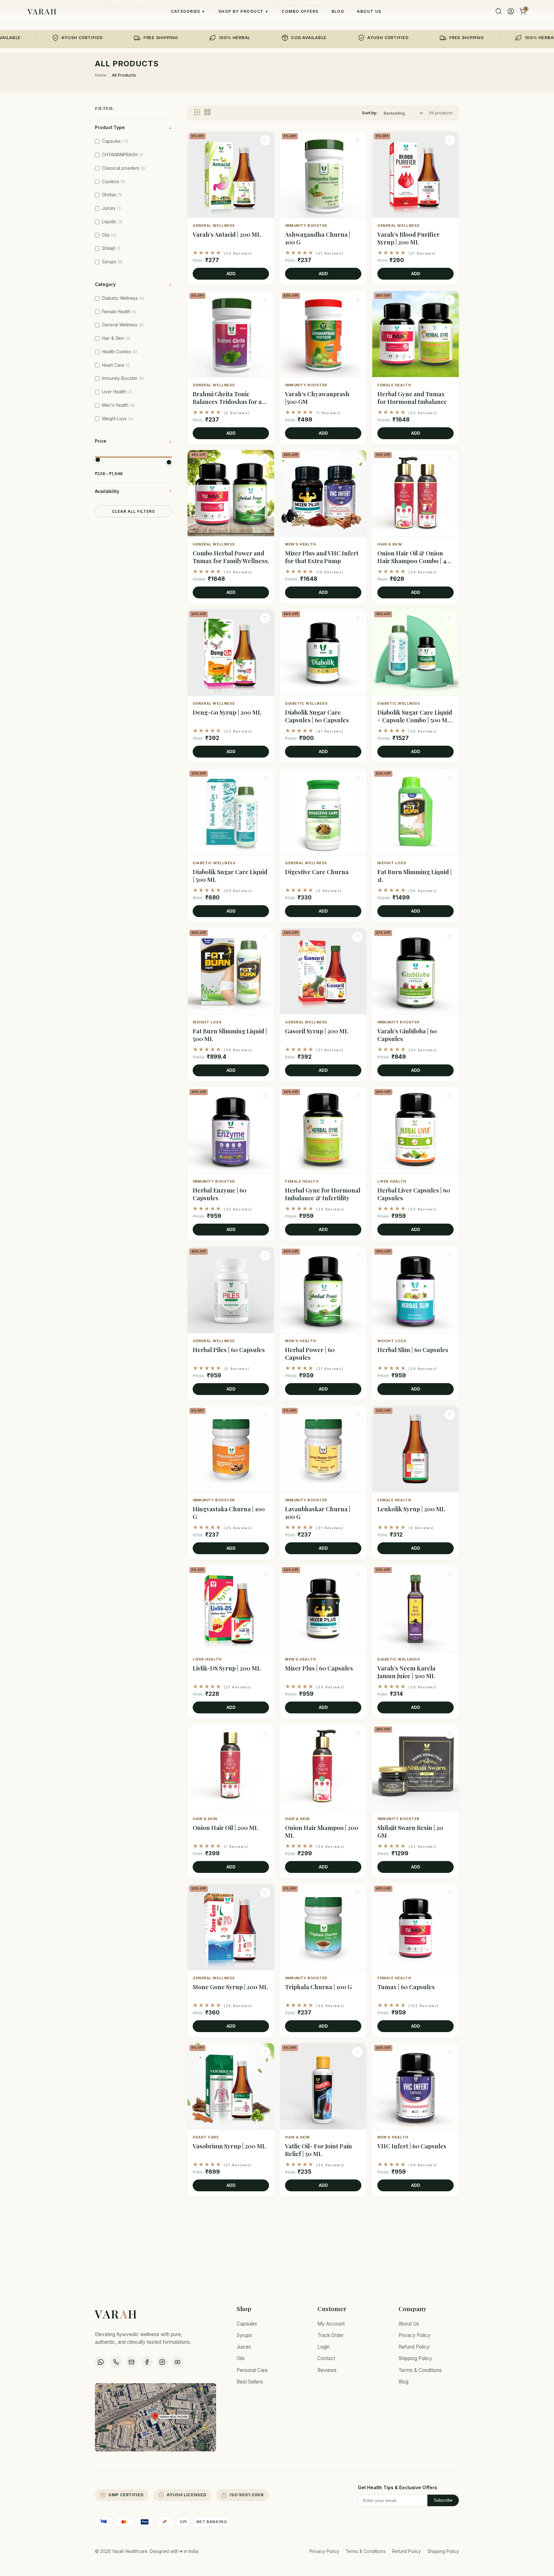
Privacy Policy (415, 2335)
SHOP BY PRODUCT (244, 11)
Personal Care (252, 2370)
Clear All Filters (133, 511)
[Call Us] (116, 2362)
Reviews (327, 2370)
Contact (326, 2358)
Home (101, 75)
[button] (231, 208)
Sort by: (370, 113)
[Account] (511, 11)
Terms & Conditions (420, 2370)
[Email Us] (131, 2362)
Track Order (331, 2335)
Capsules (247, 2324)
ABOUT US (369, 11)
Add (231, 274)
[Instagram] (162, 2362)
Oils (241, 2358)
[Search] (499, 11)
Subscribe (443, 2500)
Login (323, 2347)
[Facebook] (147, 2362)
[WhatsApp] (101, 2362)
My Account (331, 2324)
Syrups (244, 2335)
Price (133, 441)
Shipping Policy (415, 2358)
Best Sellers (250, 2382)
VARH (117, 2314)
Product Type (133, 127)
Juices (244, 2347)
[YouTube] (178, 2362)
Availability (133, 491)
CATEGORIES (188, 11)
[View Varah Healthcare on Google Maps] (155, 2417)
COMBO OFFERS (300, 11)
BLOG (338, 11)
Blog (403, 2382)
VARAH (42, 11)
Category (133, 284)
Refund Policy (414, 2347)
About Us (409, 2324)
